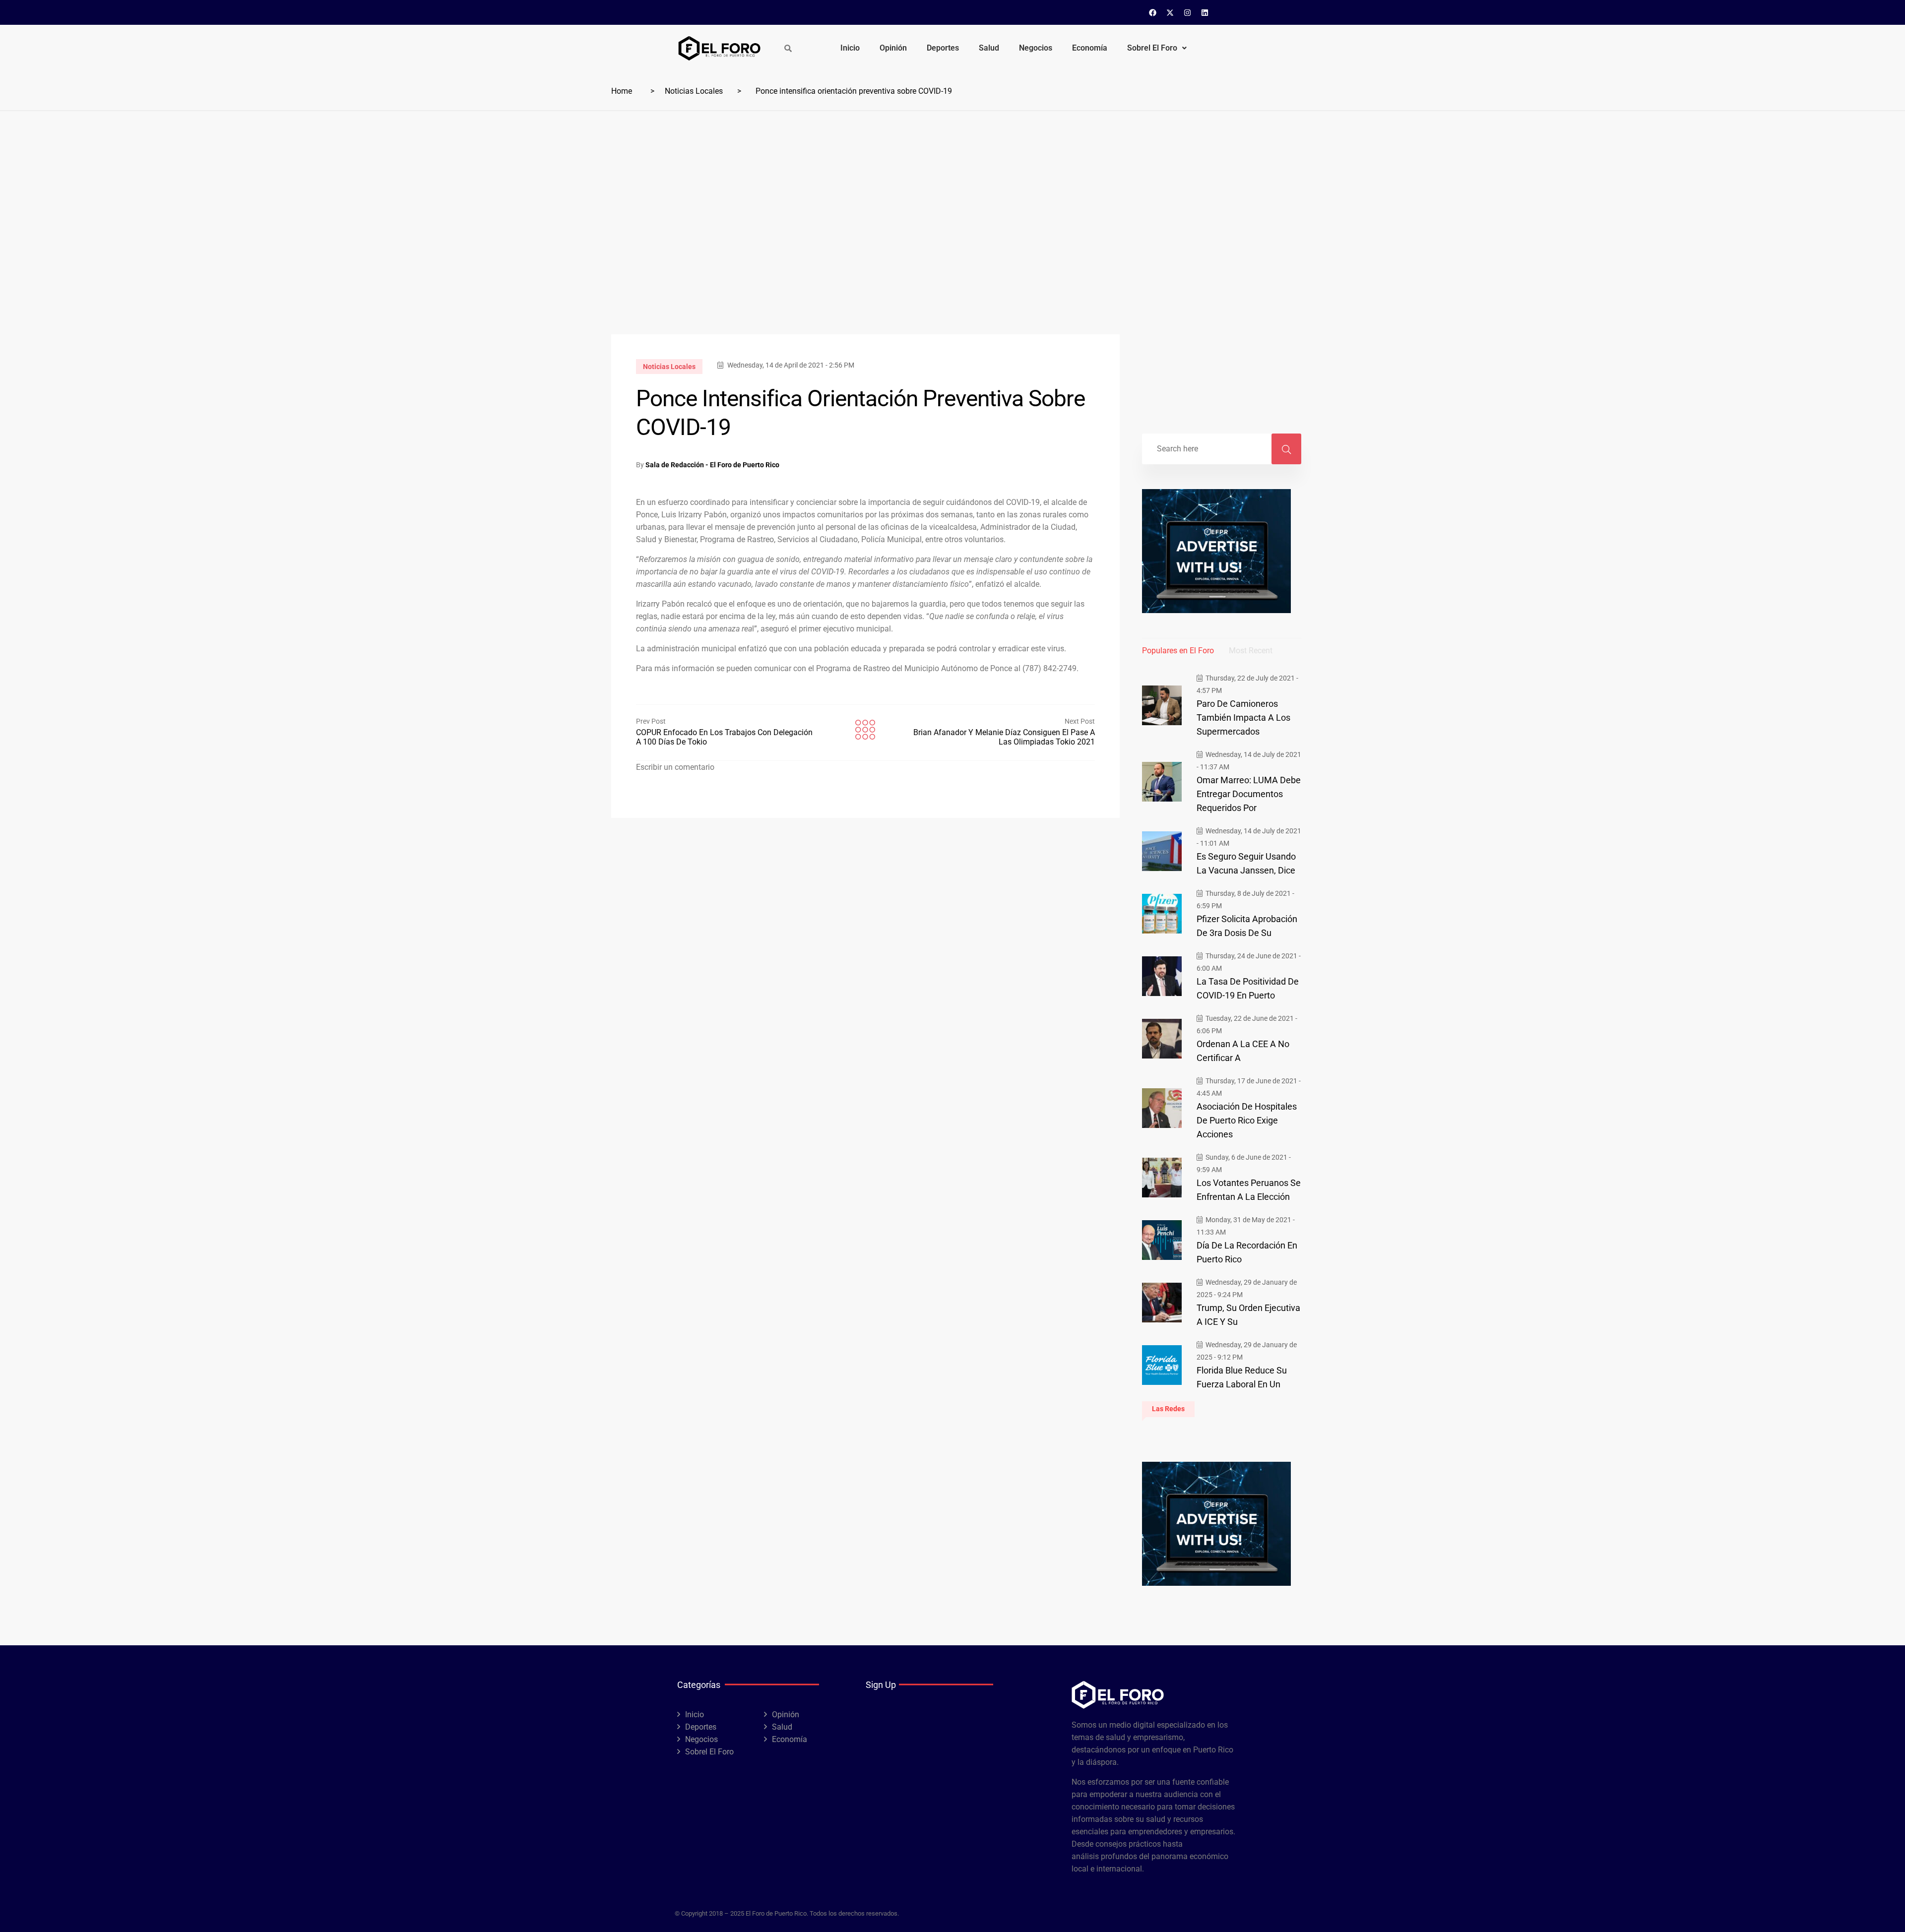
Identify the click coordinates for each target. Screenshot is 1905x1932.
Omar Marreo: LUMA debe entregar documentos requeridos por (1249, 794)
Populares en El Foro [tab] (1178, 651)
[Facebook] (1153, 12)
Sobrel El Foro (1152, 48)
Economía (1090, 48)
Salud (989, 48)
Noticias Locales (694, 91)
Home (622, 91)
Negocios (1036, 48)
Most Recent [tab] (1251, 651)
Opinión (893, 48)
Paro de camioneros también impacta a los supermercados (1243, 717)
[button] (1157, 48)
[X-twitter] (1170, 12)
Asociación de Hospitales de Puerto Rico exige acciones (1247, 1120)
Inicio (850, 48)
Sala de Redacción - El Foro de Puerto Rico (712, 465)
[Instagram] (1188, 12)
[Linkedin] (1205, 12)
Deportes (943, 48)
